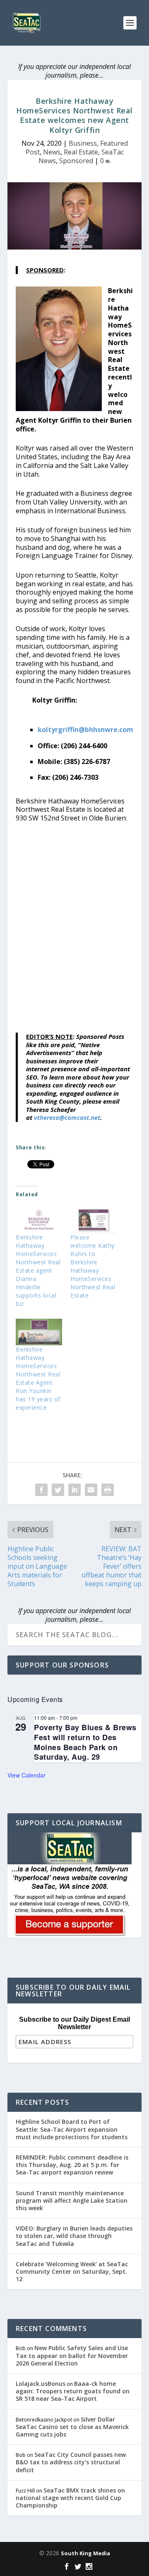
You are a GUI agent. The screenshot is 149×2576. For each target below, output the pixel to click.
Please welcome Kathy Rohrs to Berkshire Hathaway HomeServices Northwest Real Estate (93, 1266)
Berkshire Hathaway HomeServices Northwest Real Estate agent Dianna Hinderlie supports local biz (38, 1270)
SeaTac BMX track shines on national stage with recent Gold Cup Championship (70, 2498)
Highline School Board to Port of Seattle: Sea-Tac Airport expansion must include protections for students (72, 2129)
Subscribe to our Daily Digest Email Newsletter (74, 2023)
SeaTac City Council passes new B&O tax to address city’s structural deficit (71, 2462)
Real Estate (81, 152)
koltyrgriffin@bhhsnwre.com (85, 730)
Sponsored (76, 161)
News (52, 152)
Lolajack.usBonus (41, 2384)
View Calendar (26, 1775)
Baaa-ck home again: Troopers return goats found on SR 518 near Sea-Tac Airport (73, 2391)
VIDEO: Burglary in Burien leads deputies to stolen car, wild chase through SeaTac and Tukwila (74, 2236)
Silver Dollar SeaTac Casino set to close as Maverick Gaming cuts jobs (72, 2427)
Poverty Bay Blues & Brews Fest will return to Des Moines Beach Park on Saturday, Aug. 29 (85, 1742)
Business (83, 143)
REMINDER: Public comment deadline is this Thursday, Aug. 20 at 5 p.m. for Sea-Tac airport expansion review (72, 2165)
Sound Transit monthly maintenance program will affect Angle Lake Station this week (72, 2200)
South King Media (85, 2553)
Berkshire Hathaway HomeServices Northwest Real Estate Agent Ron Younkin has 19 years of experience (38, 1378)
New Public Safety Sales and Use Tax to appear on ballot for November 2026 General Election (72, 2355)
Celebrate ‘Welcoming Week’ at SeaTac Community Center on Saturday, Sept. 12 (72, 2271)
